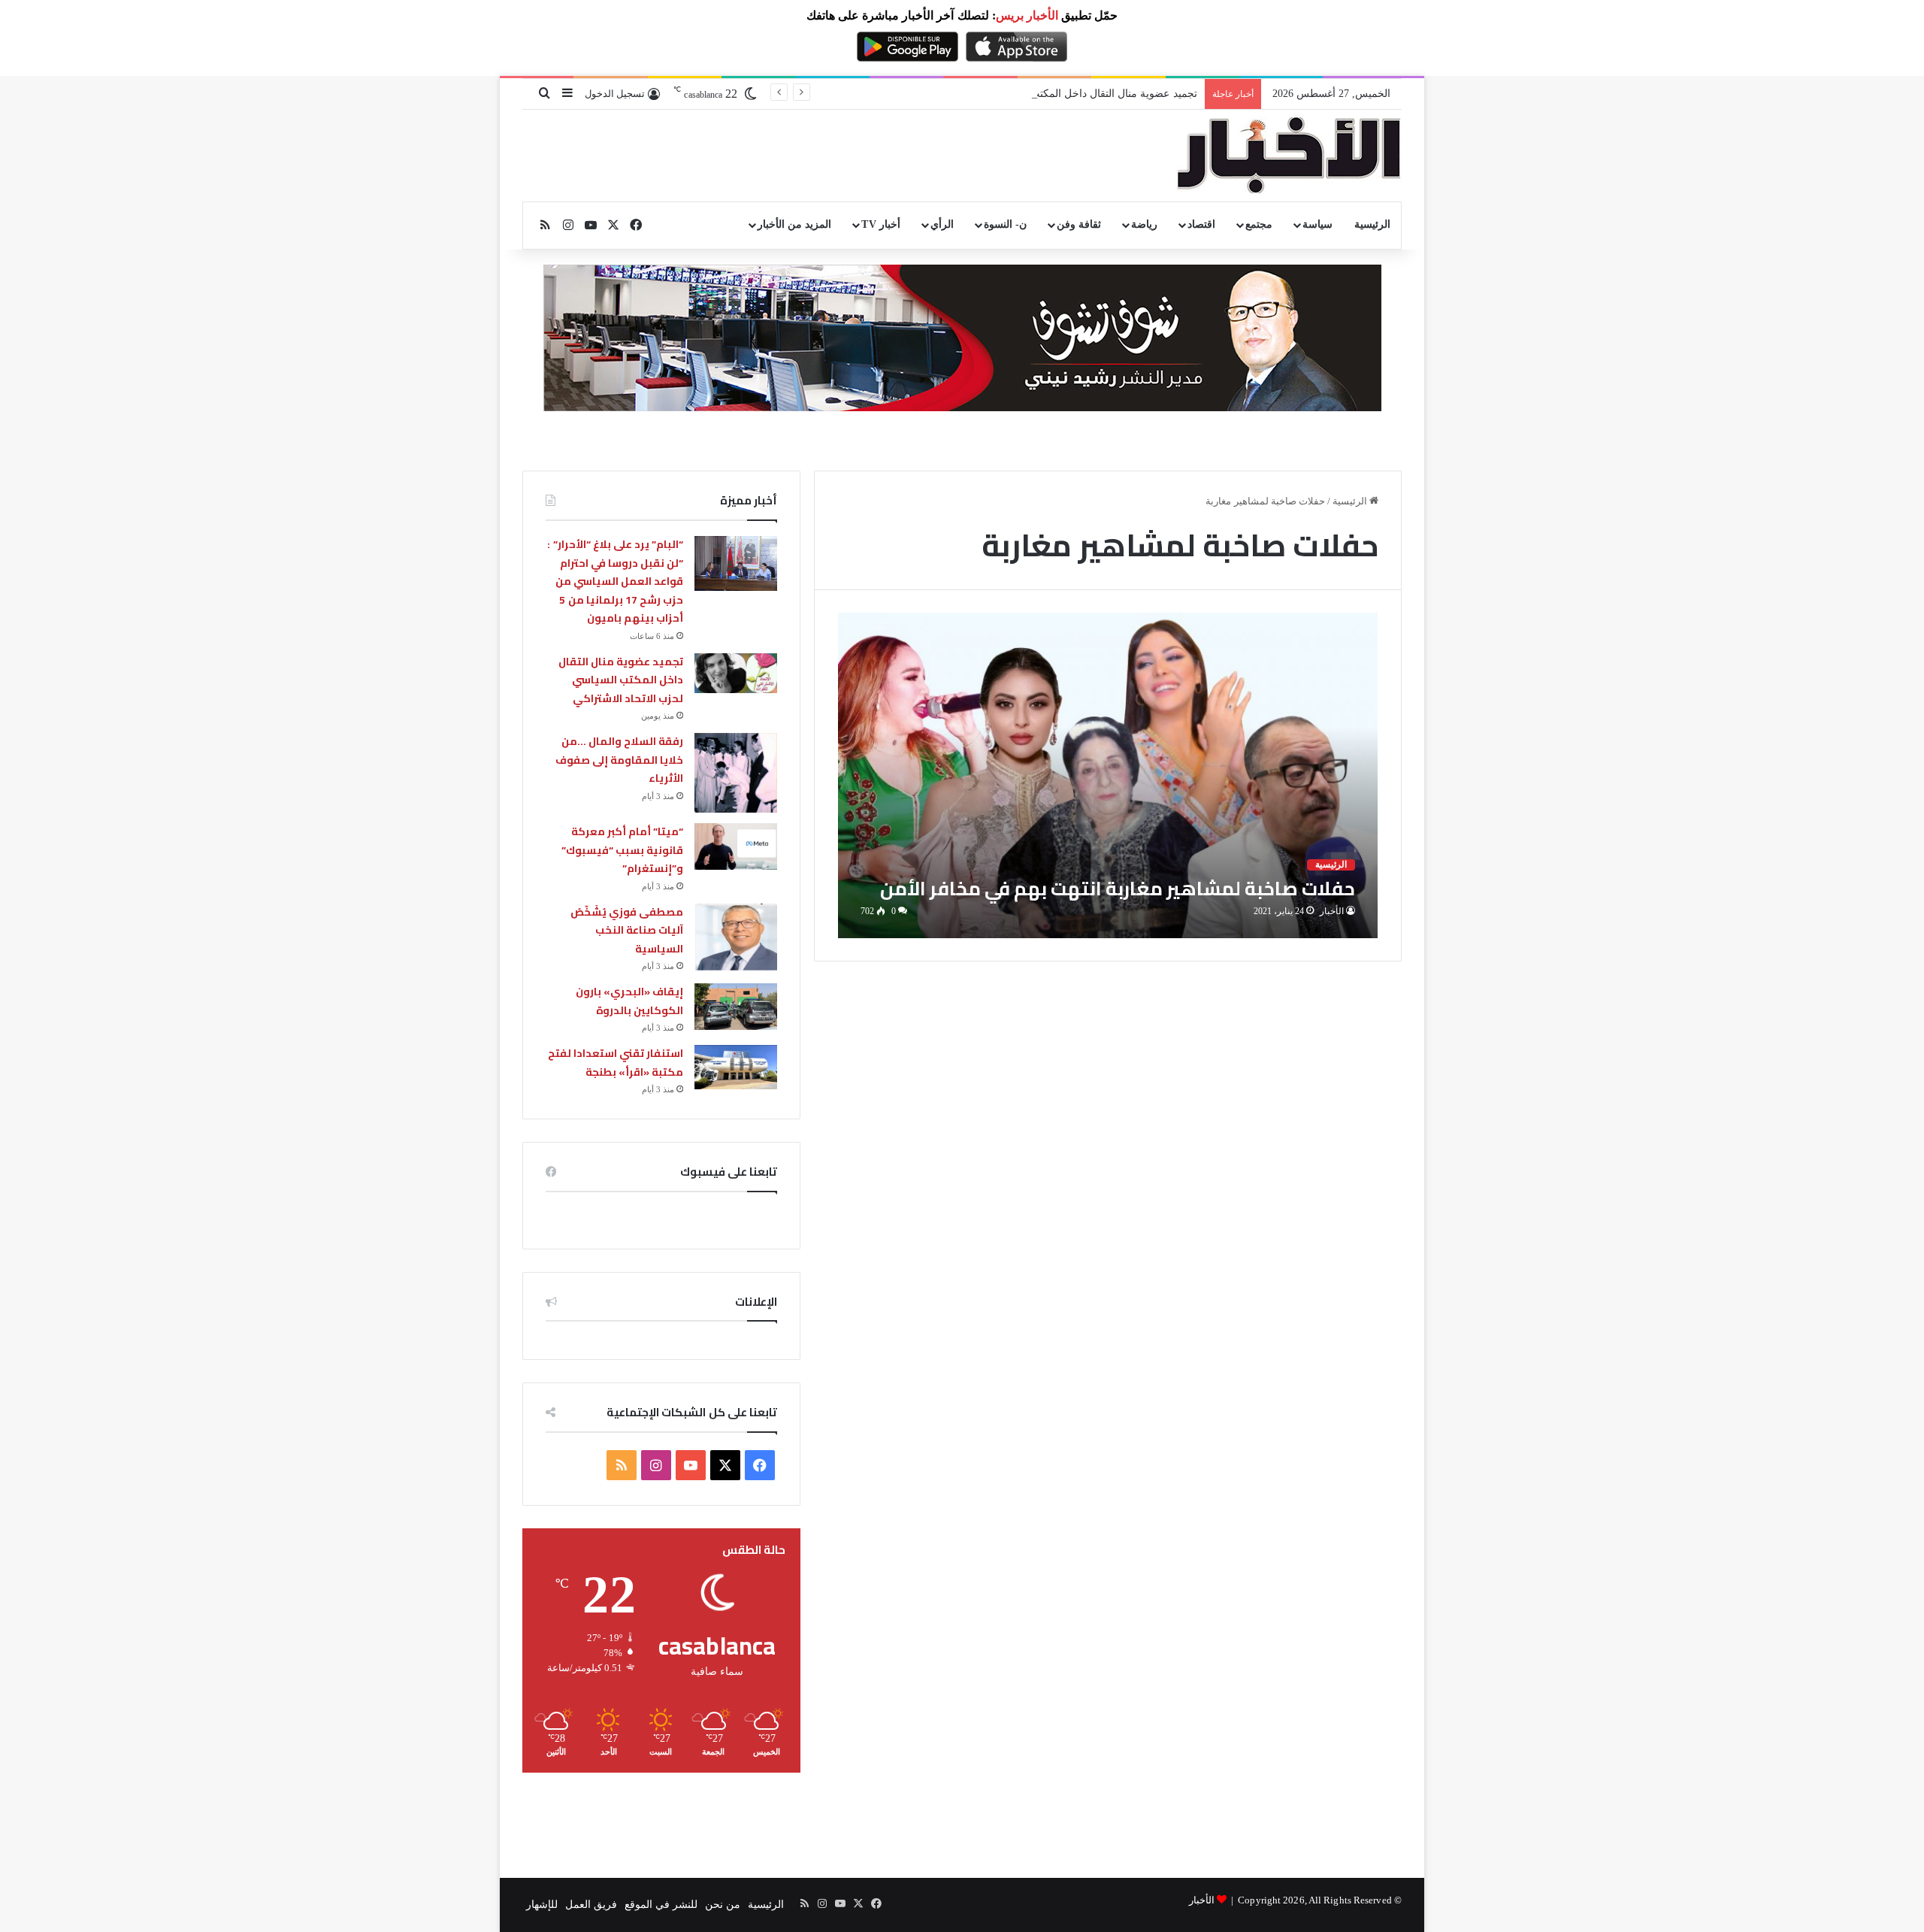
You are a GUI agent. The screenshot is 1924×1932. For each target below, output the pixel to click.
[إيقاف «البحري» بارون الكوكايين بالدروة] (736, 1007)
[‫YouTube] (691, 1465)
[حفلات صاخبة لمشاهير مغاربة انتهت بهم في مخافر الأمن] (1108, 775)
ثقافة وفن (1079, 224)
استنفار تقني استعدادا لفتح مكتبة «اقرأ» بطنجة (616, 1063)
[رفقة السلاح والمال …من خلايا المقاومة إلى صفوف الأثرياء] (736, 773)
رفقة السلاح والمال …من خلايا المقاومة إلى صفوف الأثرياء (619, 760)
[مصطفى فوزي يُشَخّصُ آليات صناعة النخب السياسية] (736, 937)
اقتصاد (1201, 224)
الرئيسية (1372, 224)
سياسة (1317, 224)
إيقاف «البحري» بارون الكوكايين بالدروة (629, 1001)
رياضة (1144, 224)
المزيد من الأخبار (794, 224)
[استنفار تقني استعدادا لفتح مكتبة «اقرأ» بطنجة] (736, 1067)
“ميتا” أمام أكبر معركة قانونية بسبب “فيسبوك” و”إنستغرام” (622, 850)
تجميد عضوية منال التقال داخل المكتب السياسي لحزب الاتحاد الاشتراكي (1040, 94)
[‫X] (725, 1465)
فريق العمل (591, 1905)
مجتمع (1259, 224)
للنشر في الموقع (661, 1905)
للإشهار (542, 1905)
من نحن (723, 1905)
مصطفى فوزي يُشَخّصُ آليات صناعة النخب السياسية (627, 930)
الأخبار (1332, 911)
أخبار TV (880, 224)
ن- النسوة (1005, 224)
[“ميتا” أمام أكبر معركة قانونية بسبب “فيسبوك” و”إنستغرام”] (736, 846)
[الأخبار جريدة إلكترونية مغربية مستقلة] (1289, 156)
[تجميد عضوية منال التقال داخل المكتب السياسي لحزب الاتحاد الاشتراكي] (736, 673)
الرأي (942, 224)
